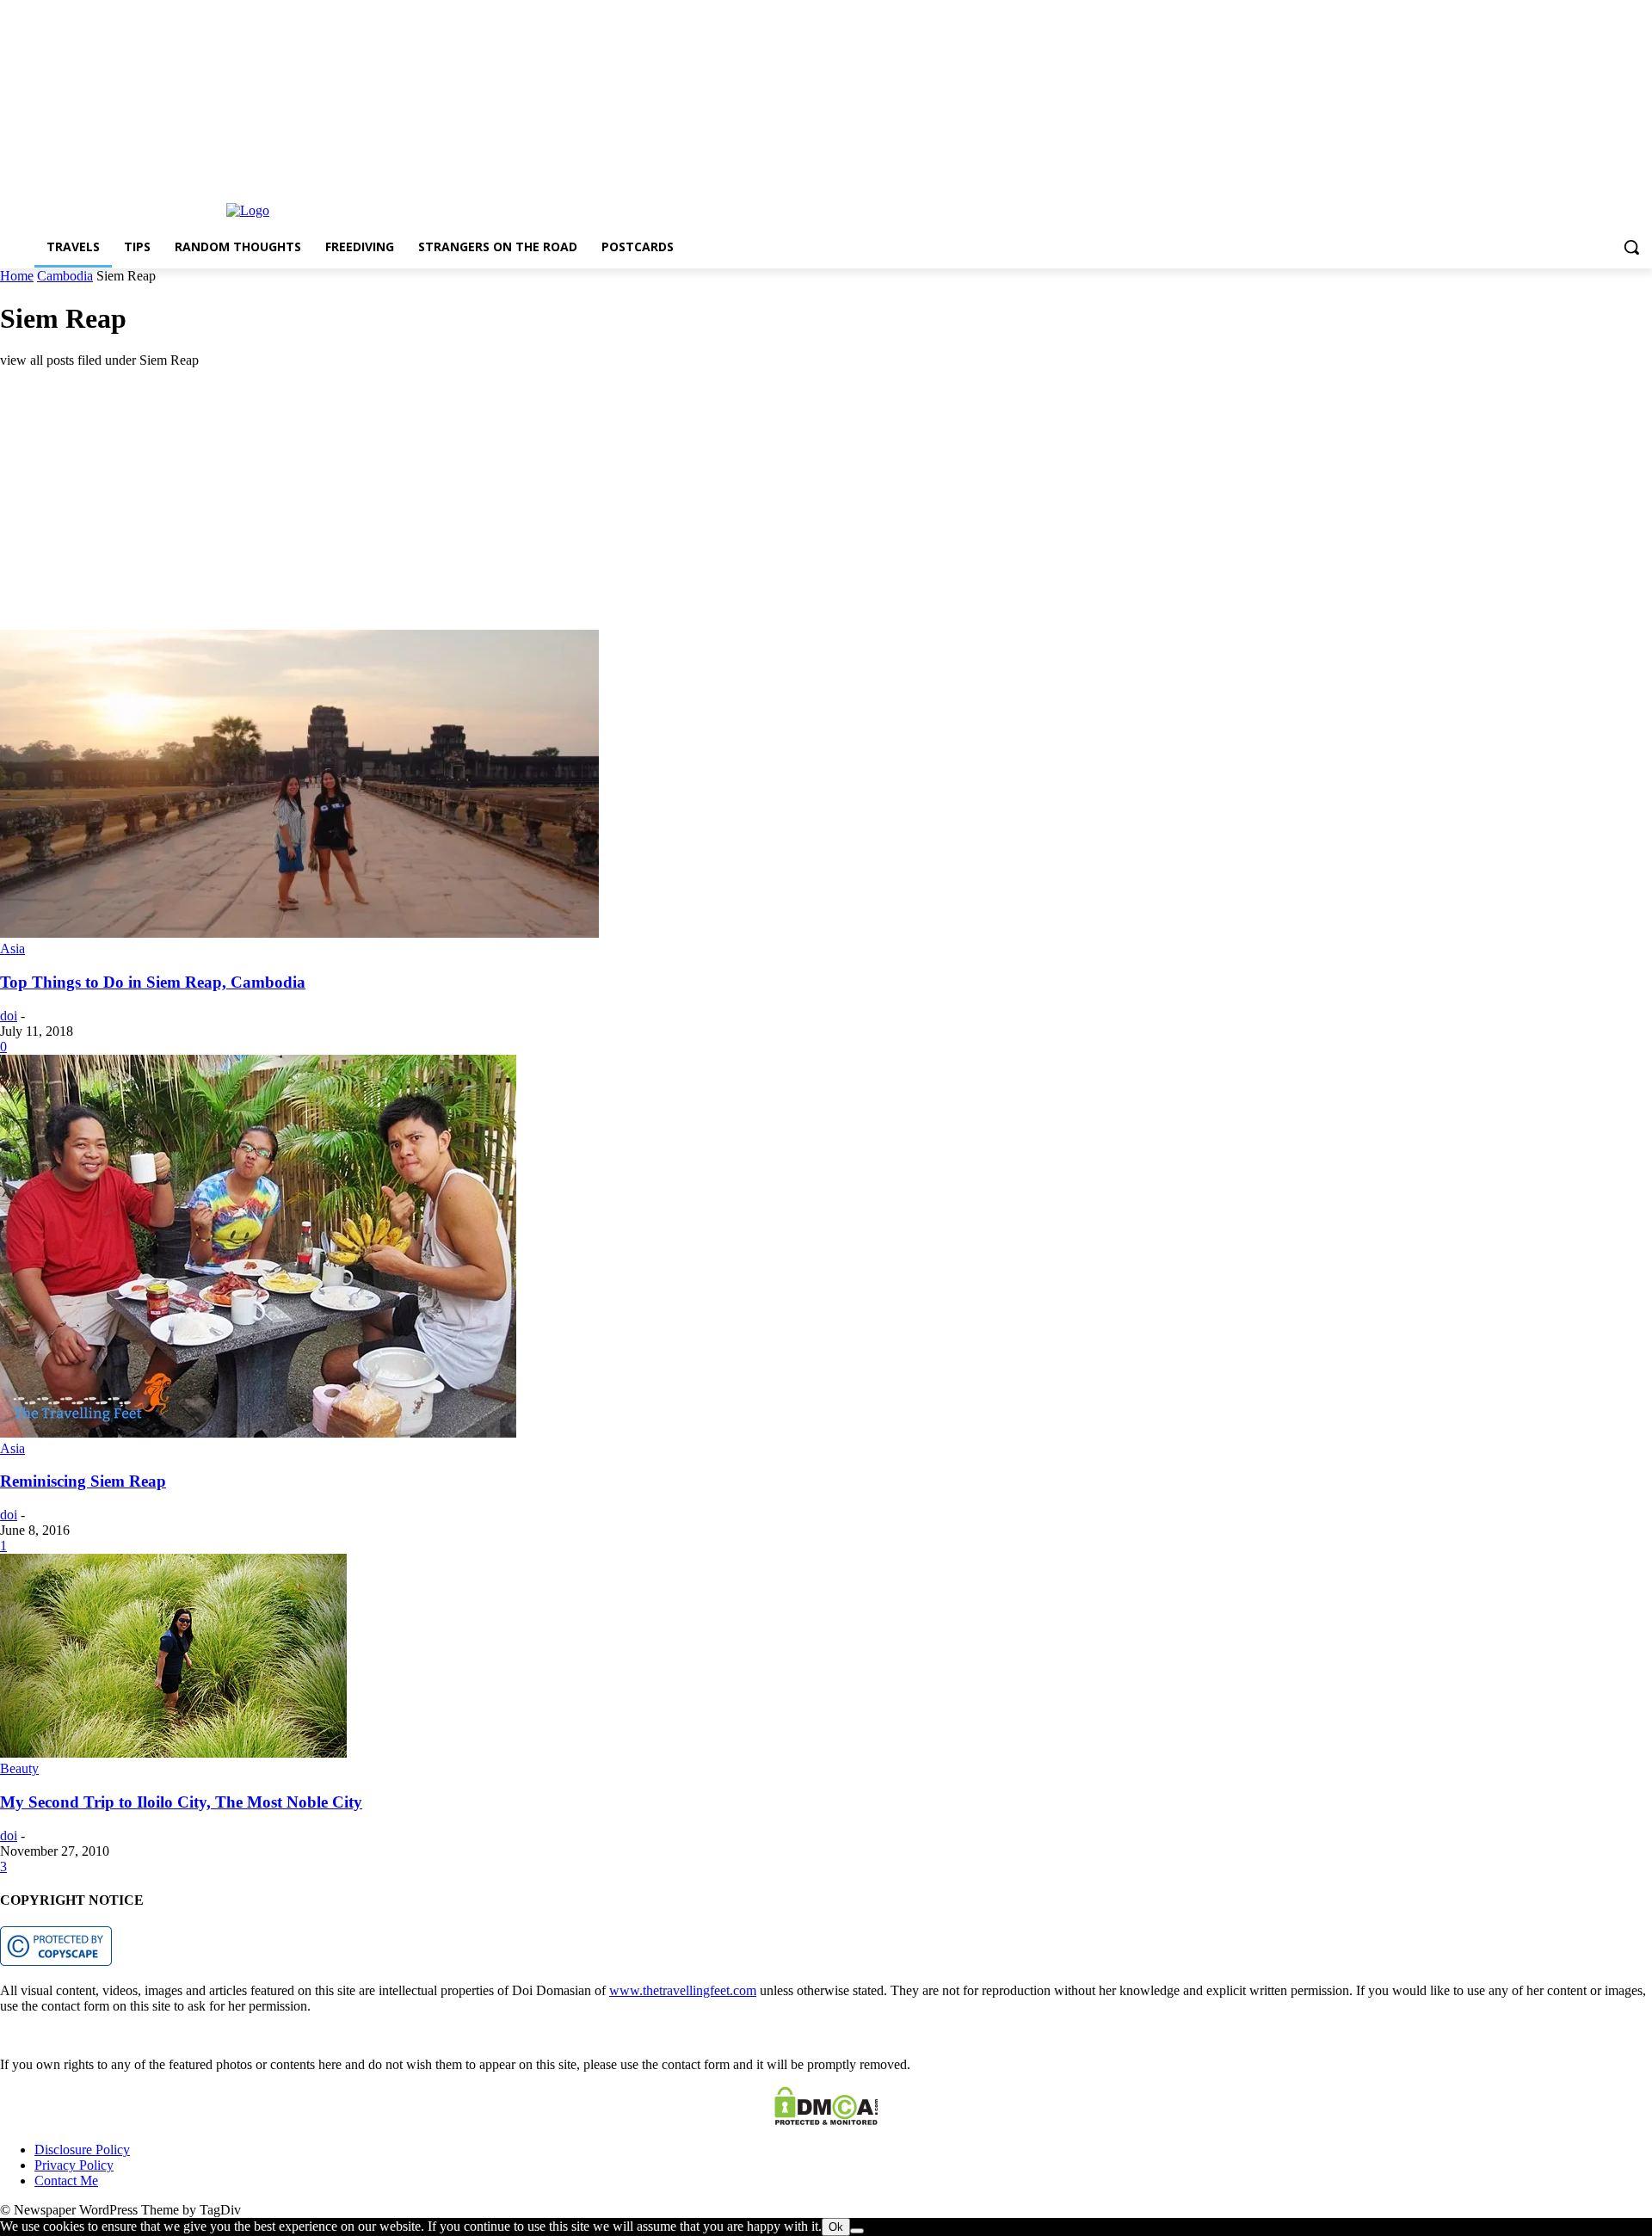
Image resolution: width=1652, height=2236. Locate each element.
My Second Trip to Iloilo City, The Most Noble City (181, 1802)
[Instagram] (1618, 166)
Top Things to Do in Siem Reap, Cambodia (153, 982)
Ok (836, 2227)
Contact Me (66, 2181)
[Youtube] (1642, 166)
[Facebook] (1595, 166)
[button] (1631, 247)
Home (17, 276)
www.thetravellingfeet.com (683, 1990)
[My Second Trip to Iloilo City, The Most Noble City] (173, 1753)
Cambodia (65, 276)
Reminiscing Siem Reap (83, 1481)
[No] (857, 2231)
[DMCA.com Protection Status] (826, 2120)
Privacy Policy (74, 2165)
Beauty (19, 1768)
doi (9, 1016)
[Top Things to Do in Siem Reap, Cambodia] (299, 933)
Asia (12, 949)
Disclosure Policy (82, 2150)
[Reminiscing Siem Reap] (258, 1433)
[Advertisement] (516, 502)
